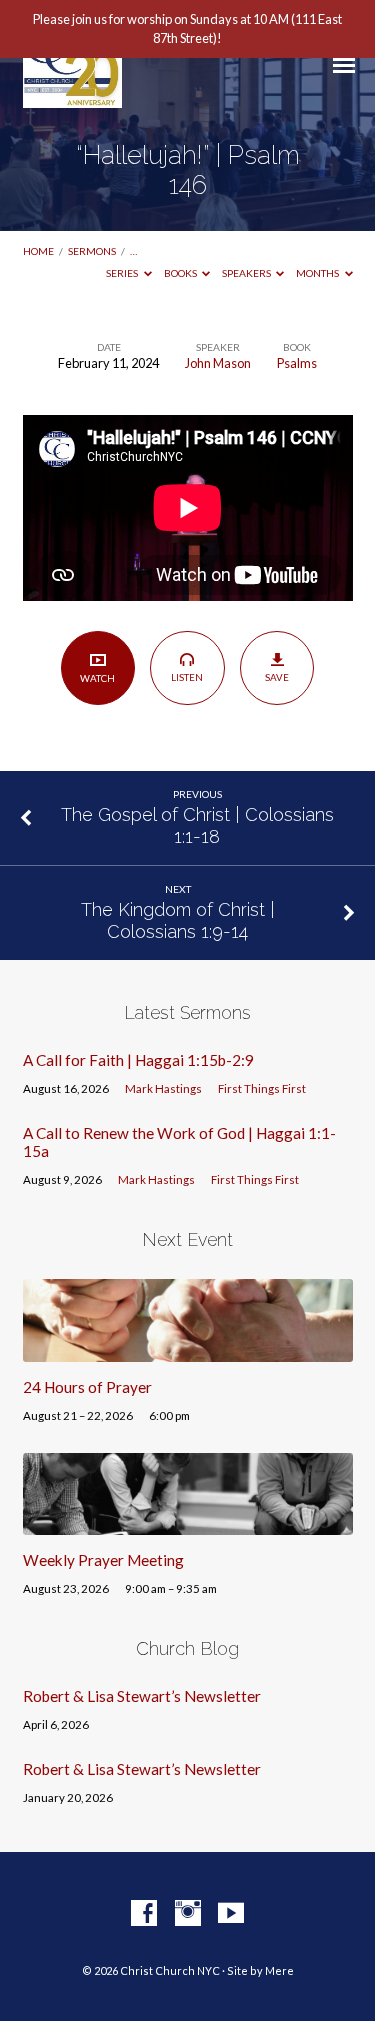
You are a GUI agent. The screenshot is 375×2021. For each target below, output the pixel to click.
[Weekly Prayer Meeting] (188, 1523)
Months (318, 273)
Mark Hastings (163, 1088)
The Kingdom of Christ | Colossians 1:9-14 (178, 920)
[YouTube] (231, 1914)
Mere (279, 1970)
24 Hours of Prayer (87, 1387)
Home (38, 251)
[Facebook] (144, 1914)
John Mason (218, 363)
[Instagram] (188, 1914)
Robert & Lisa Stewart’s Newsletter (142, 1696)
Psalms (297, 363)
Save (277, 677)
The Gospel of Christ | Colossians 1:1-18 (197, 825)
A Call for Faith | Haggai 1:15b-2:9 (138, 1060)
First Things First (262, 1088)
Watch (97, 678)
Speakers (247, 273)
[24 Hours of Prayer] (188, 1350)
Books (181, 273)
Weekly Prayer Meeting (103, 1560)
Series (123, 273)
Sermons (92, 251)
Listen (187, 677)
